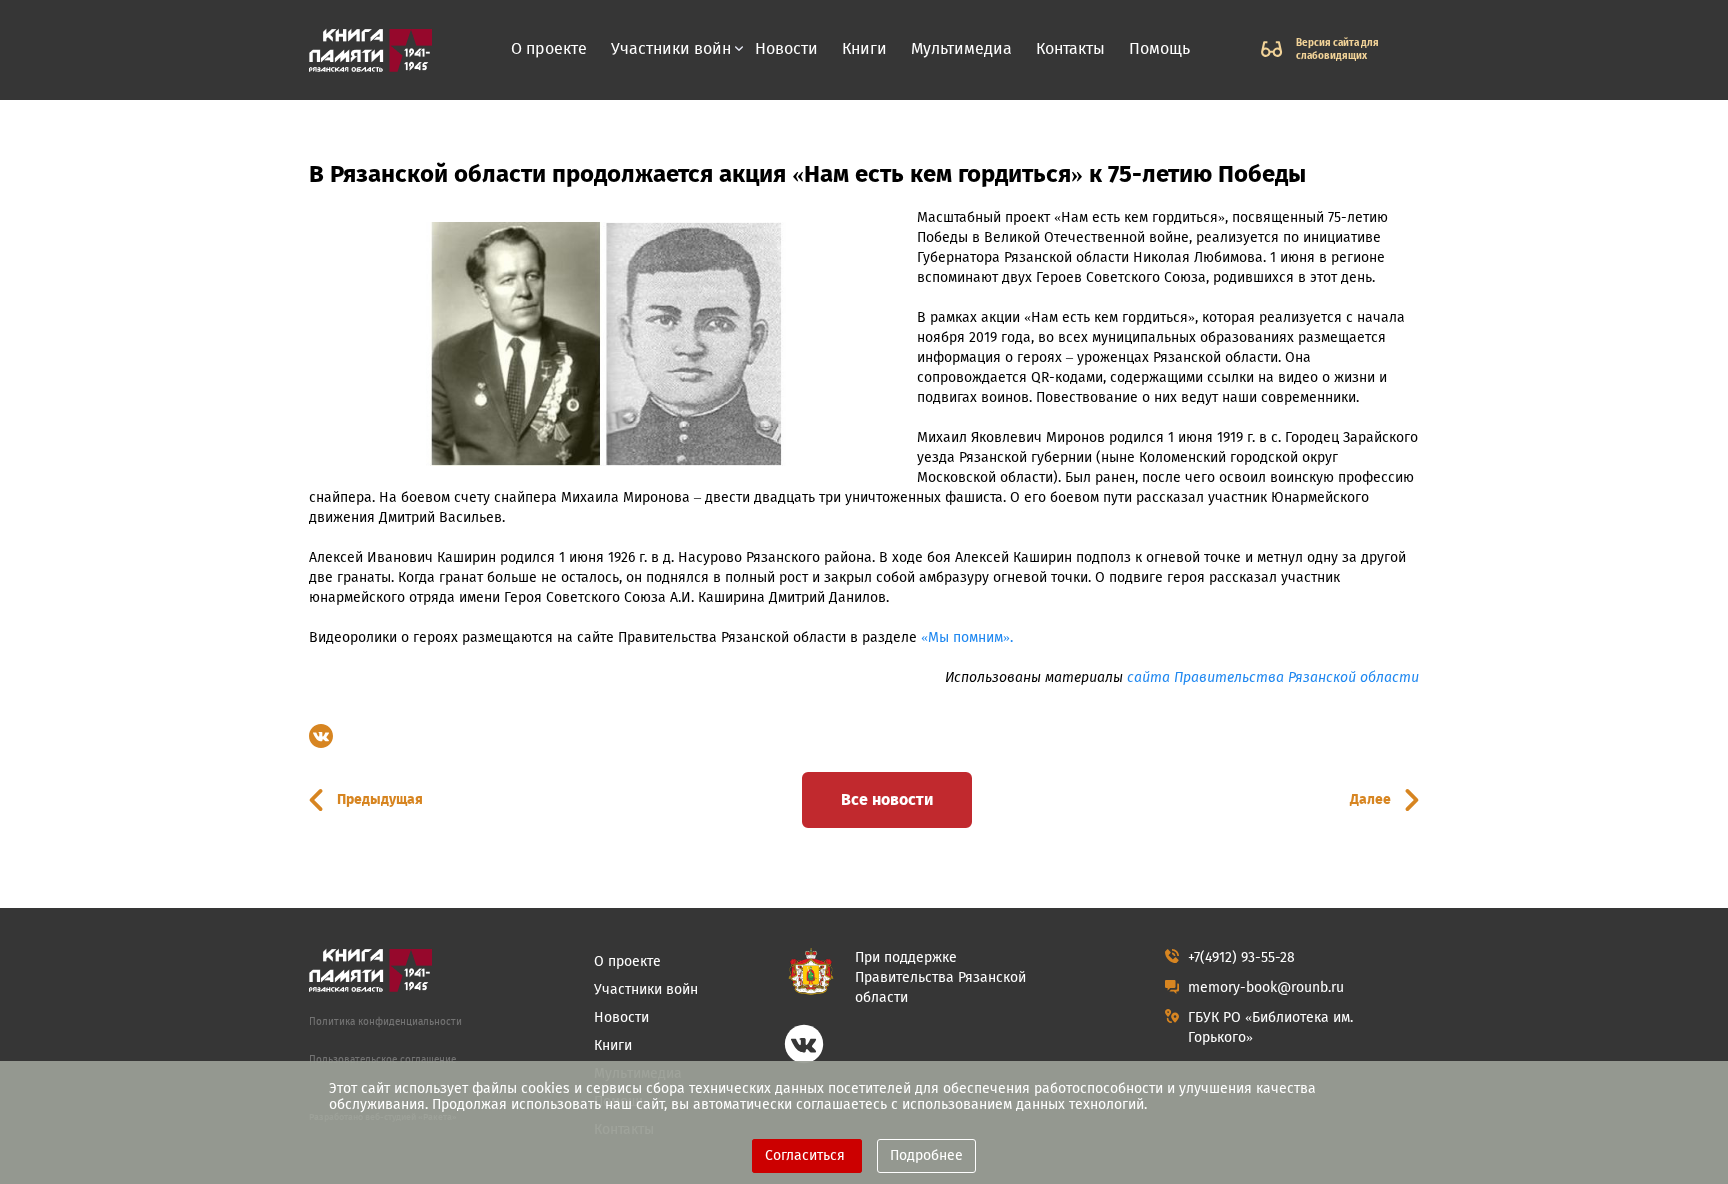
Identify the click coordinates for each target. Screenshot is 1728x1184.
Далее (1370, 799)
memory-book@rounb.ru (1266, 987)
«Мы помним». (967, 637)
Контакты (1070, 48)
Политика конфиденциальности (385, 1022)
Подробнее (926, 1155)
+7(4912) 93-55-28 (1241, 957)
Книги (864, 48)
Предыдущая (380, 799)
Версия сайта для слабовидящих (1337, 49)
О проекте (549, 48)
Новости (786, 48)
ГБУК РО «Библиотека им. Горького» (1270, 1027)
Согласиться (807, 1155)
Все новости (887, 799)
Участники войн (671, 49)
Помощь (1159, 48)
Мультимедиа (961, 48)
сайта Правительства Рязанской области (1273, 677)
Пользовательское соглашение (382, 1060)
